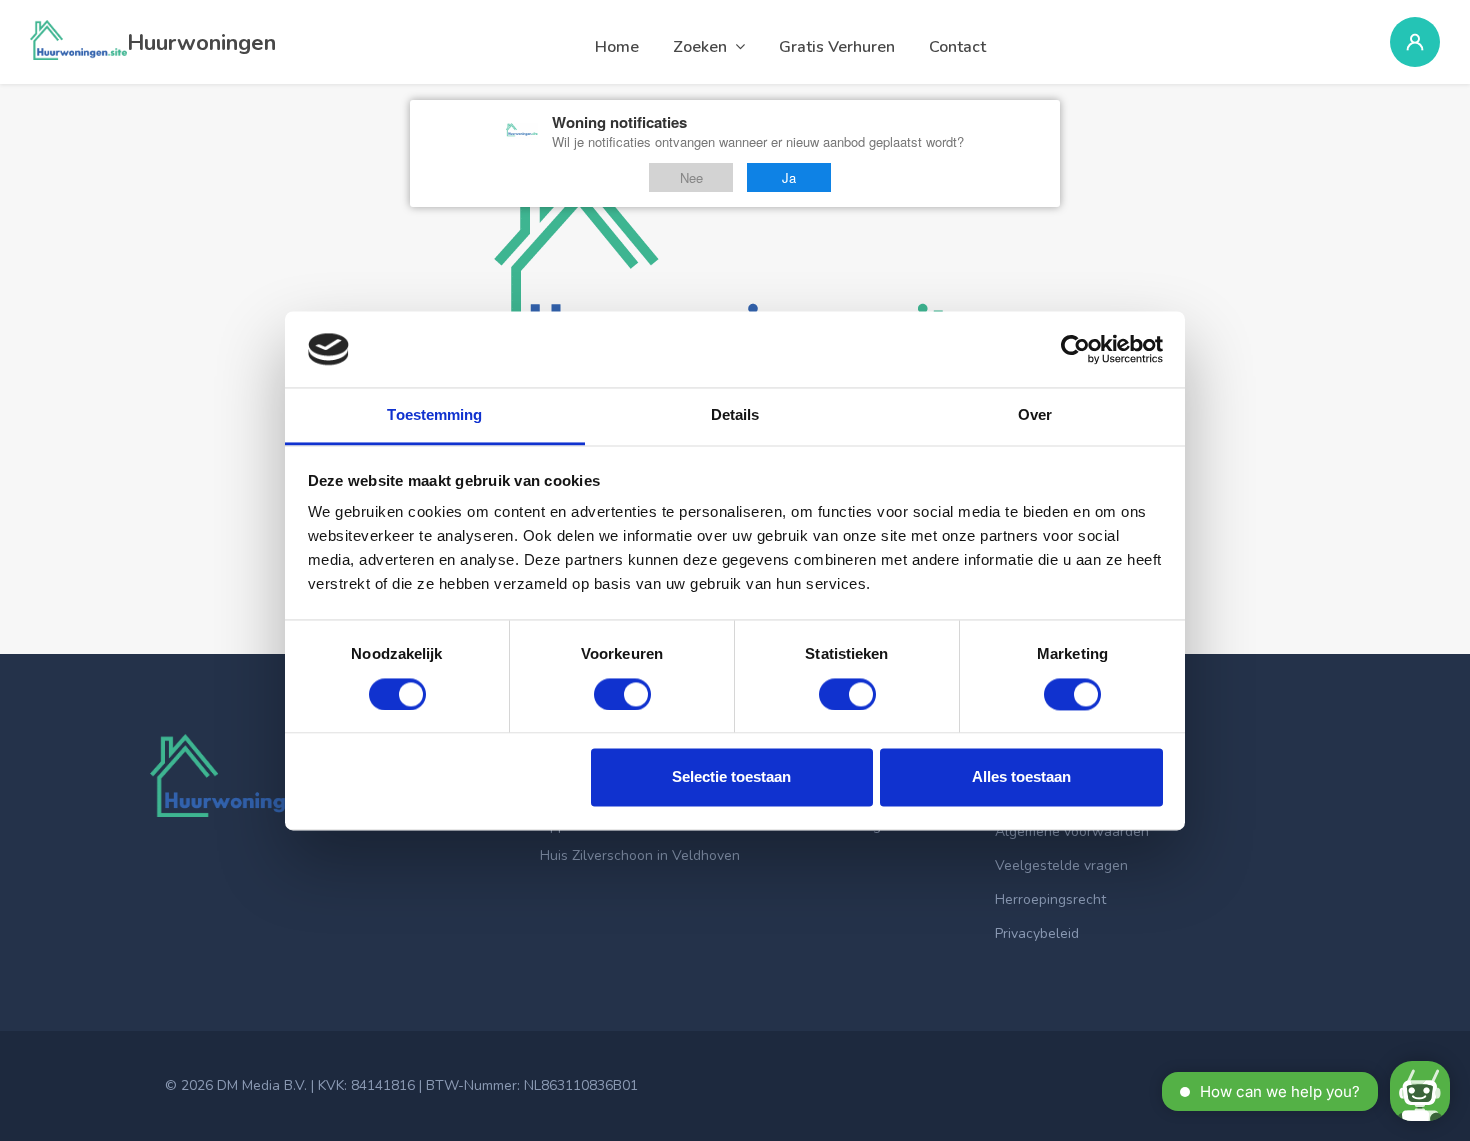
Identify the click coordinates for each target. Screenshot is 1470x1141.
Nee (691, 177)
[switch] (622, 694)
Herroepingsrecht (1050, 899)
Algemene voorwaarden (1072, 831)
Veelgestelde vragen (1061, 865)
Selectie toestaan (731, 777)
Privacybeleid (1037, 933)
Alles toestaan (1021, 777)
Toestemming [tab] (434, 415)
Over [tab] (1035, 415)
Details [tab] (735, 415)
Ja (789, 177)
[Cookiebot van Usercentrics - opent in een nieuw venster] (1075, 349)
